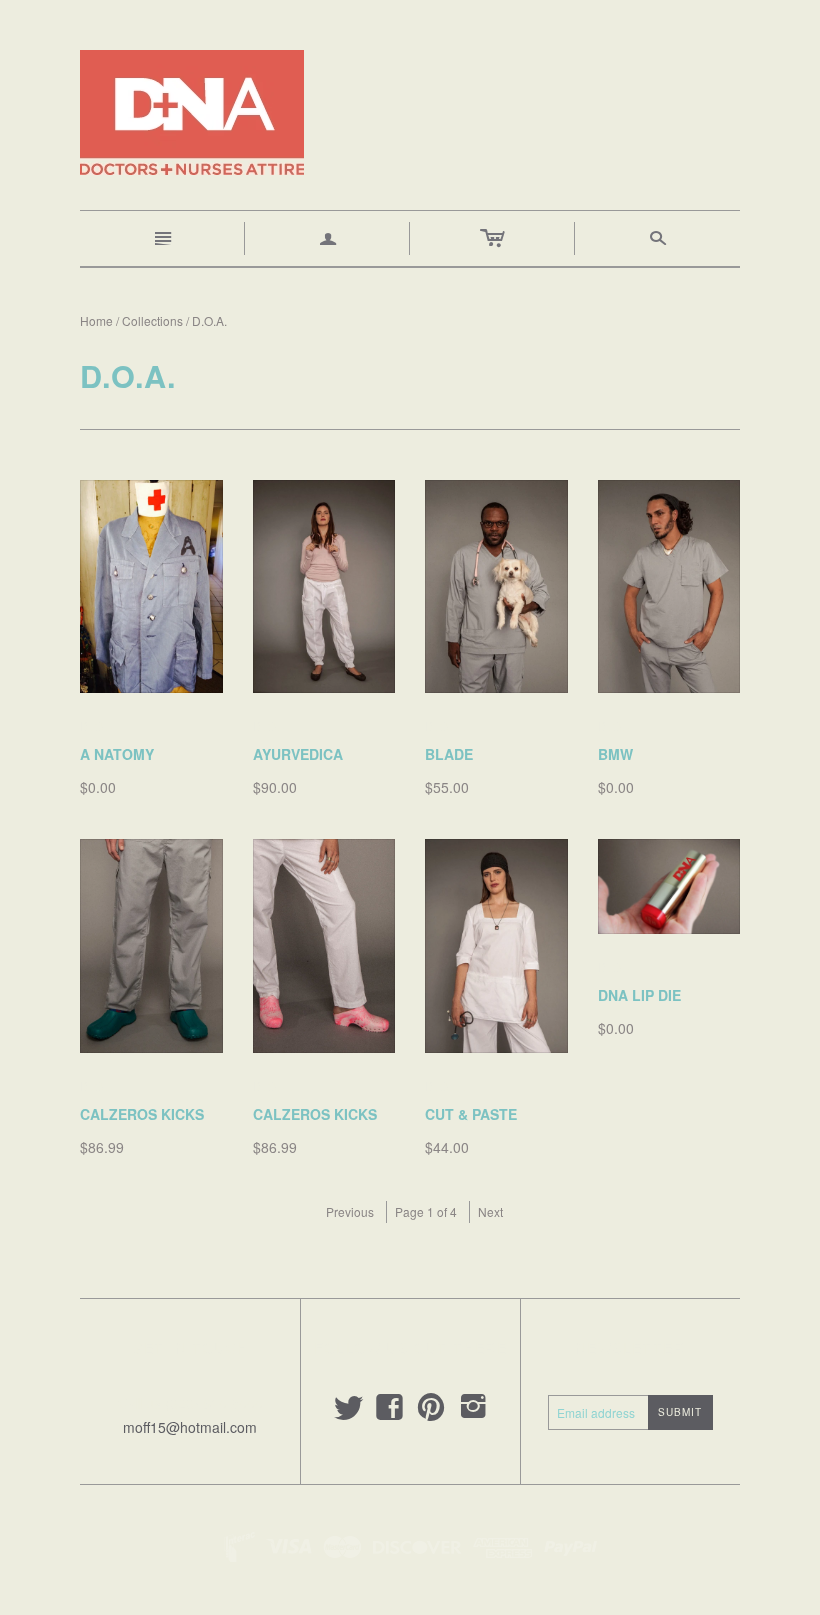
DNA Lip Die (639, 995)
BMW (615, 754)
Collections (152, 320)
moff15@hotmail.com (190, 1427)
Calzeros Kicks (142, 1114)
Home (96, 320)
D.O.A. (101, 725)
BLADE (449, 754)
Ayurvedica (298, 754)
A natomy (117, 754)
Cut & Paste (471, 1114)
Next (490, 1211)
